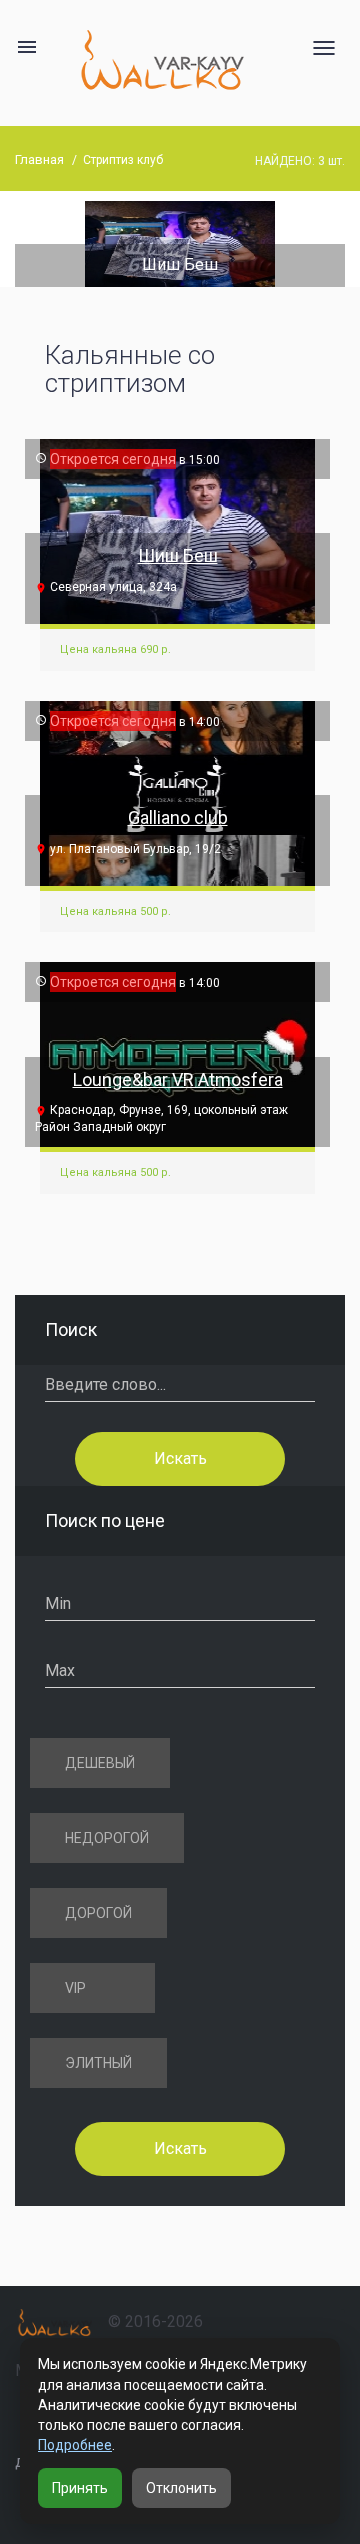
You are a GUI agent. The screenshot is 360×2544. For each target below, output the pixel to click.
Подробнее (75, 2445)
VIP (75, 1988)
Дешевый (100, 1763)
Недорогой (107, 1838)
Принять (80, 2488)
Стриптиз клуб (123, 160)
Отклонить (181, 2488)
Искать (180, 1458)
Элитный (98, 2063)
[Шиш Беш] (180, 242)
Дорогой (98, 1913)
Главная (39, 159)
